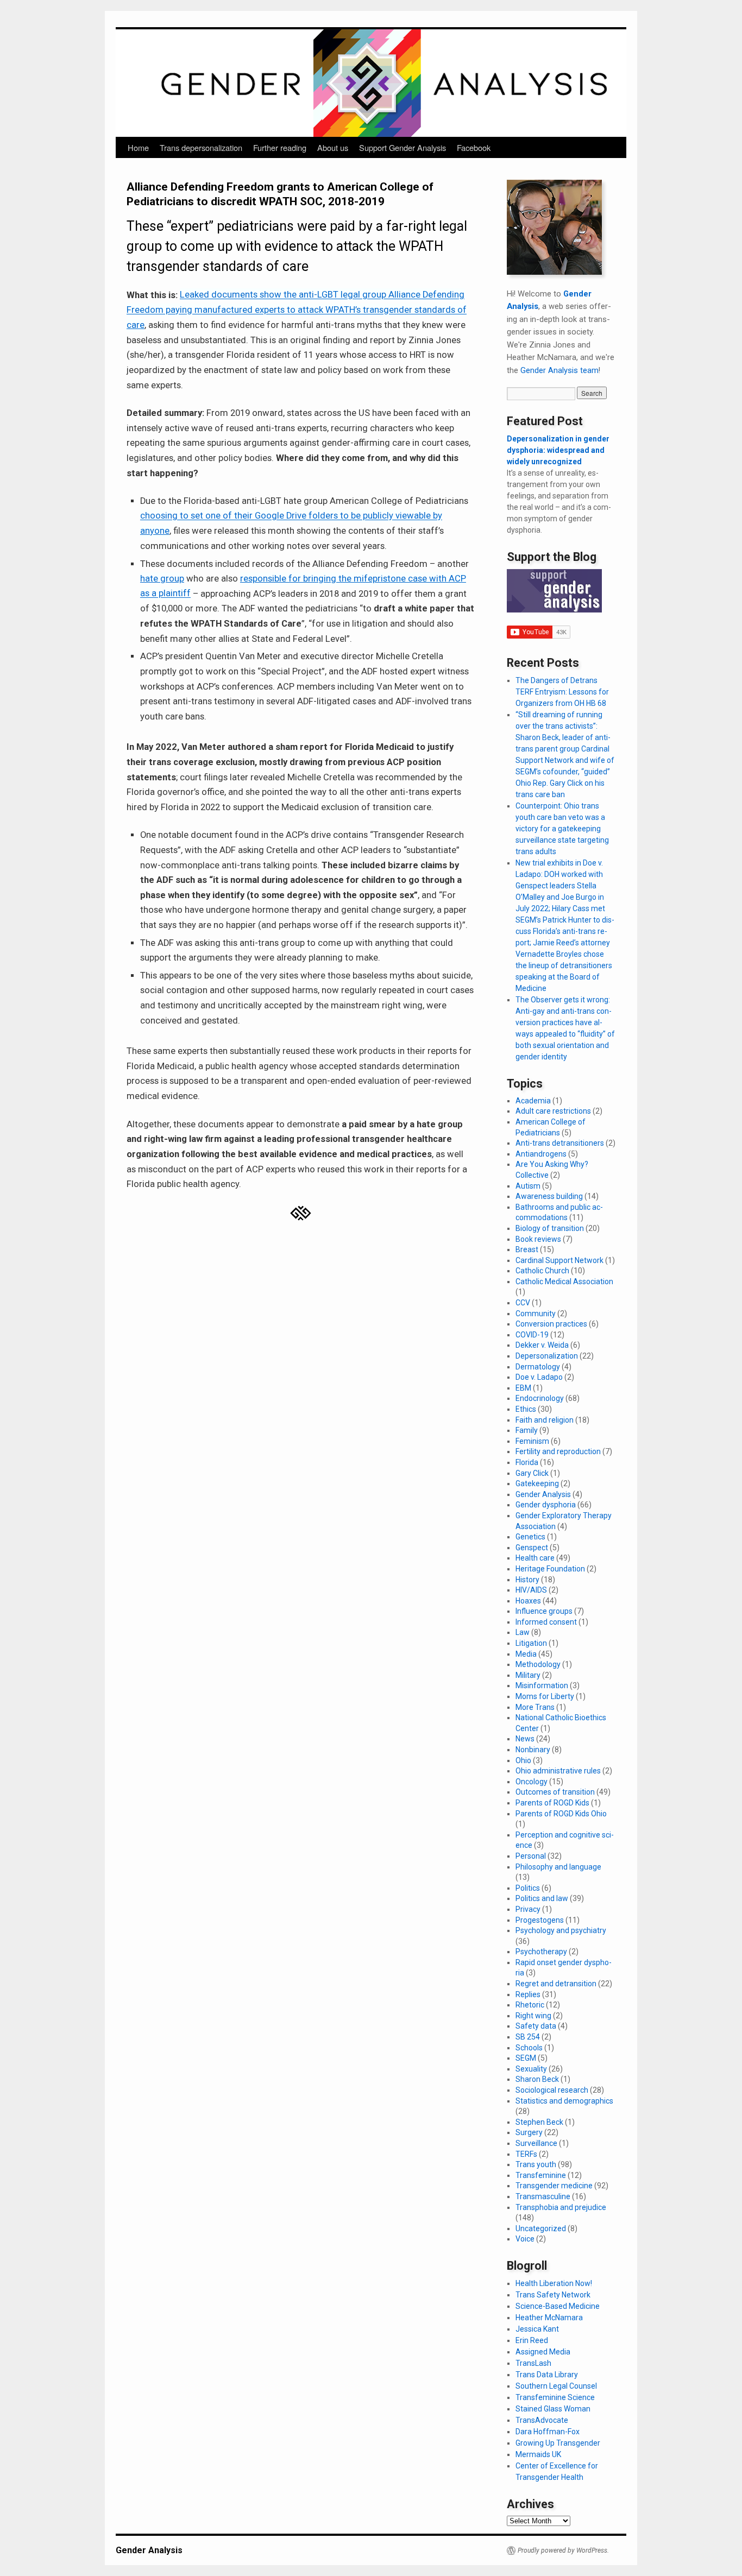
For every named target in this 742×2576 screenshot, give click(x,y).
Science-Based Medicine (558, 2306)
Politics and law (542, 1898)
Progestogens (540, 1920)
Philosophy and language (558, 1867)
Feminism (532, 1441)
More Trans (535, 1707)
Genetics (530, 1537)
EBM (523, 1388)
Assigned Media (543, 2352)
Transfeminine (541, 2175)
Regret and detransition (556, 1984)
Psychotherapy (541, 1952)
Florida (527, 1462)
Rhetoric (530, 2005)
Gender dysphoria (546, 1505)
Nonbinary (533, 1750)
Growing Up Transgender (558, 2443)
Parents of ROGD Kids (552, 1803)
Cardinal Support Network (559, 1260)
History (527, 1580)
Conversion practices (551, 1324)
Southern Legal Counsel (556, 2386)
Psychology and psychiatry (561, 1930)
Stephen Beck (539, 2122)
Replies (528, 1994)
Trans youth (536, 2164)
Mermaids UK (538, 2454)
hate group (162, 579)
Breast (527, 1249)
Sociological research (552, 2090)
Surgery (529, 2132)
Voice (525, 2239)
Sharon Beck (537, 2079)
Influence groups (544, 1611)
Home (138, 147)
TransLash (533, 2363)
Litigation (531, 1643)
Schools (529, 2048)
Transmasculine (543, 2196)
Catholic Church (542, 1271)
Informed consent (546, 1622)
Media (526, 1654)
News (525, 1739)
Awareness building (549, 1196)
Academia (533, 1101)
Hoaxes (528, 1601)
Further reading (280, 147)
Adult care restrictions (553, 1111)
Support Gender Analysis (403, 147)
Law (523, 1632)
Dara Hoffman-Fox (548, 2432)
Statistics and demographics (564, 2101)
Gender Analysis (543, 1494)
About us (333, 147)
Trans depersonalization (201, 147)
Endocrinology (540, 1398)
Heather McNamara (549, 2318)
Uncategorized (541, 2228)
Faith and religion (545, 1420)
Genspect (532, 1548)
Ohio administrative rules (558, 1771)
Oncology (532, 1782)
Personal (531, 1856)
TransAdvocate (542, 2420)
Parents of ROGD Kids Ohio (561, 1814)
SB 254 (528, 2037)
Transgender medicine (554, 2186)
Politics (528, 1888)
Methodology (538, 1664)
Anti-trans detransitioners (560, 1143)
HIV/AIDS (531, 1590)
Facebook (474, 147)
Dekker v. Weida (542, 1345)
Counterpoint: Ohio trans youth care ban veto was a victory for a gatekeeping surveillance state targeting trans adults (562, 829)
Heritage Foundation (550, 1569)
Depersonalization (547, 1356)
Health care (535, 1558)
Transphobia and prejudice (561, 2207)
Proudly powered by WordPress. (563, 2550)
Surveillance (536, 2143)
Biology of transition (550, 1228)
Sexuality (531, 2069)
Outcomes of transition (555, 1792)
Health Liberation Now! (554, 2283)
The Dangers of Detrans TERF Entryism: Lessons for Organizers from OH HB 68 (562, 692)
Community (536, 1314)
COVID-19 (532, 1335)
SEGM (526, 2058)
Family (527, 1430)
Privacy (528, 1909)
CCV (523, 1303)
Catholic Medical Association (564, 1281)
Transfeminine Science (555, 2397)
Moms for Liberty (545, 1696)
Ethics (526, 1409)
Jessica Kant (537, 2329)
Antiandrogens (541, 1154)
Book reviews (538, 1239)
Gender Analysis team (559, 370)
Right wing (533, 2016)
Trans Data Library (547, 2375)
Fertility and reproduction (558, 1451)
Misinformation (542, 1685)
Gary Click (532, 1473)
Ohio (523, 1760)
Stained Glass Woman (553, 2409)
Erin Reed (532, 2340)
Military (528, 1675)
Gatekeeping (537, 1483)
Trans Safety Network (553, 2295)
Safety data (536, 2026)
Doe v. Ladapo (539, 1377)
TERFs (526, 2154)
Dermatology (538, 1367)
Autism (528, 1186)
